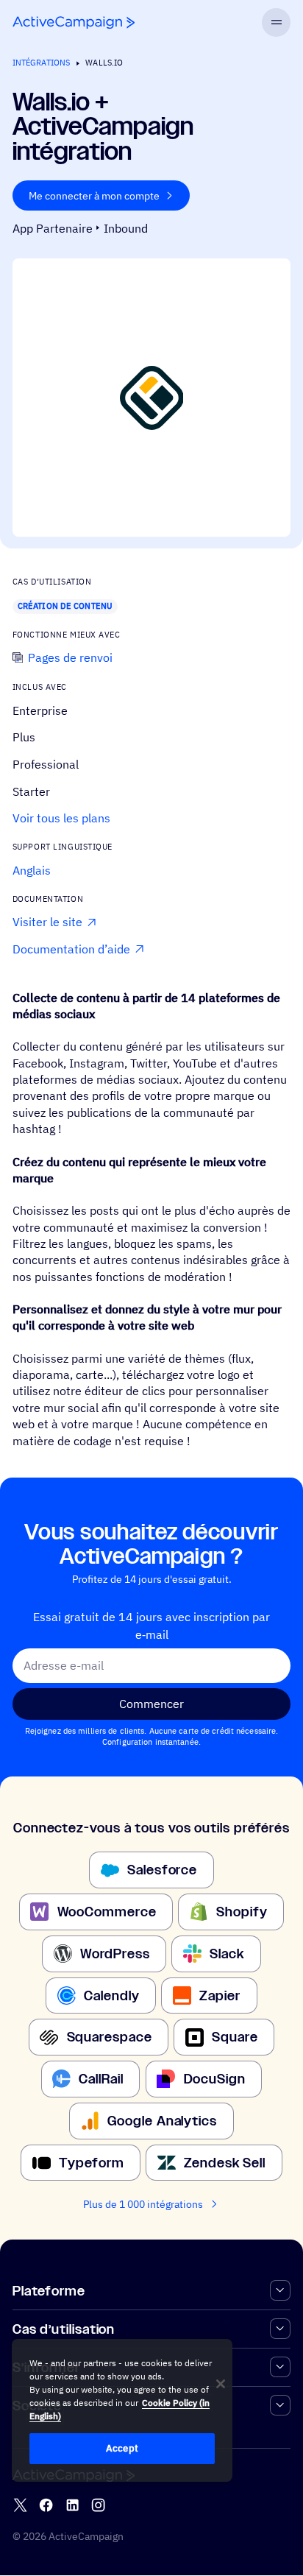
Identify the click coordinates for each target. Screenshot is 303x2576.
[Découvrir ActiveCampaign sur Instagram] (98, 2506)
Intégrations (41, 63)
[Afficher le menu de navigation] (276, 22)
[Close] (221, 2384)
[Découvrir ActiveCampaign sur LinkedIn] (72, 2506)
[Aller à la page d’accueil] (74, 22)
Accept (122, 2448)
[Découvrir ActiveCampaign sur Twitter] (20, 2506)
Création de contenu (65, 606)
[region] (122, 2410)
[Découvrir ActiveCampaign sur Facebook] (46, 2506)
